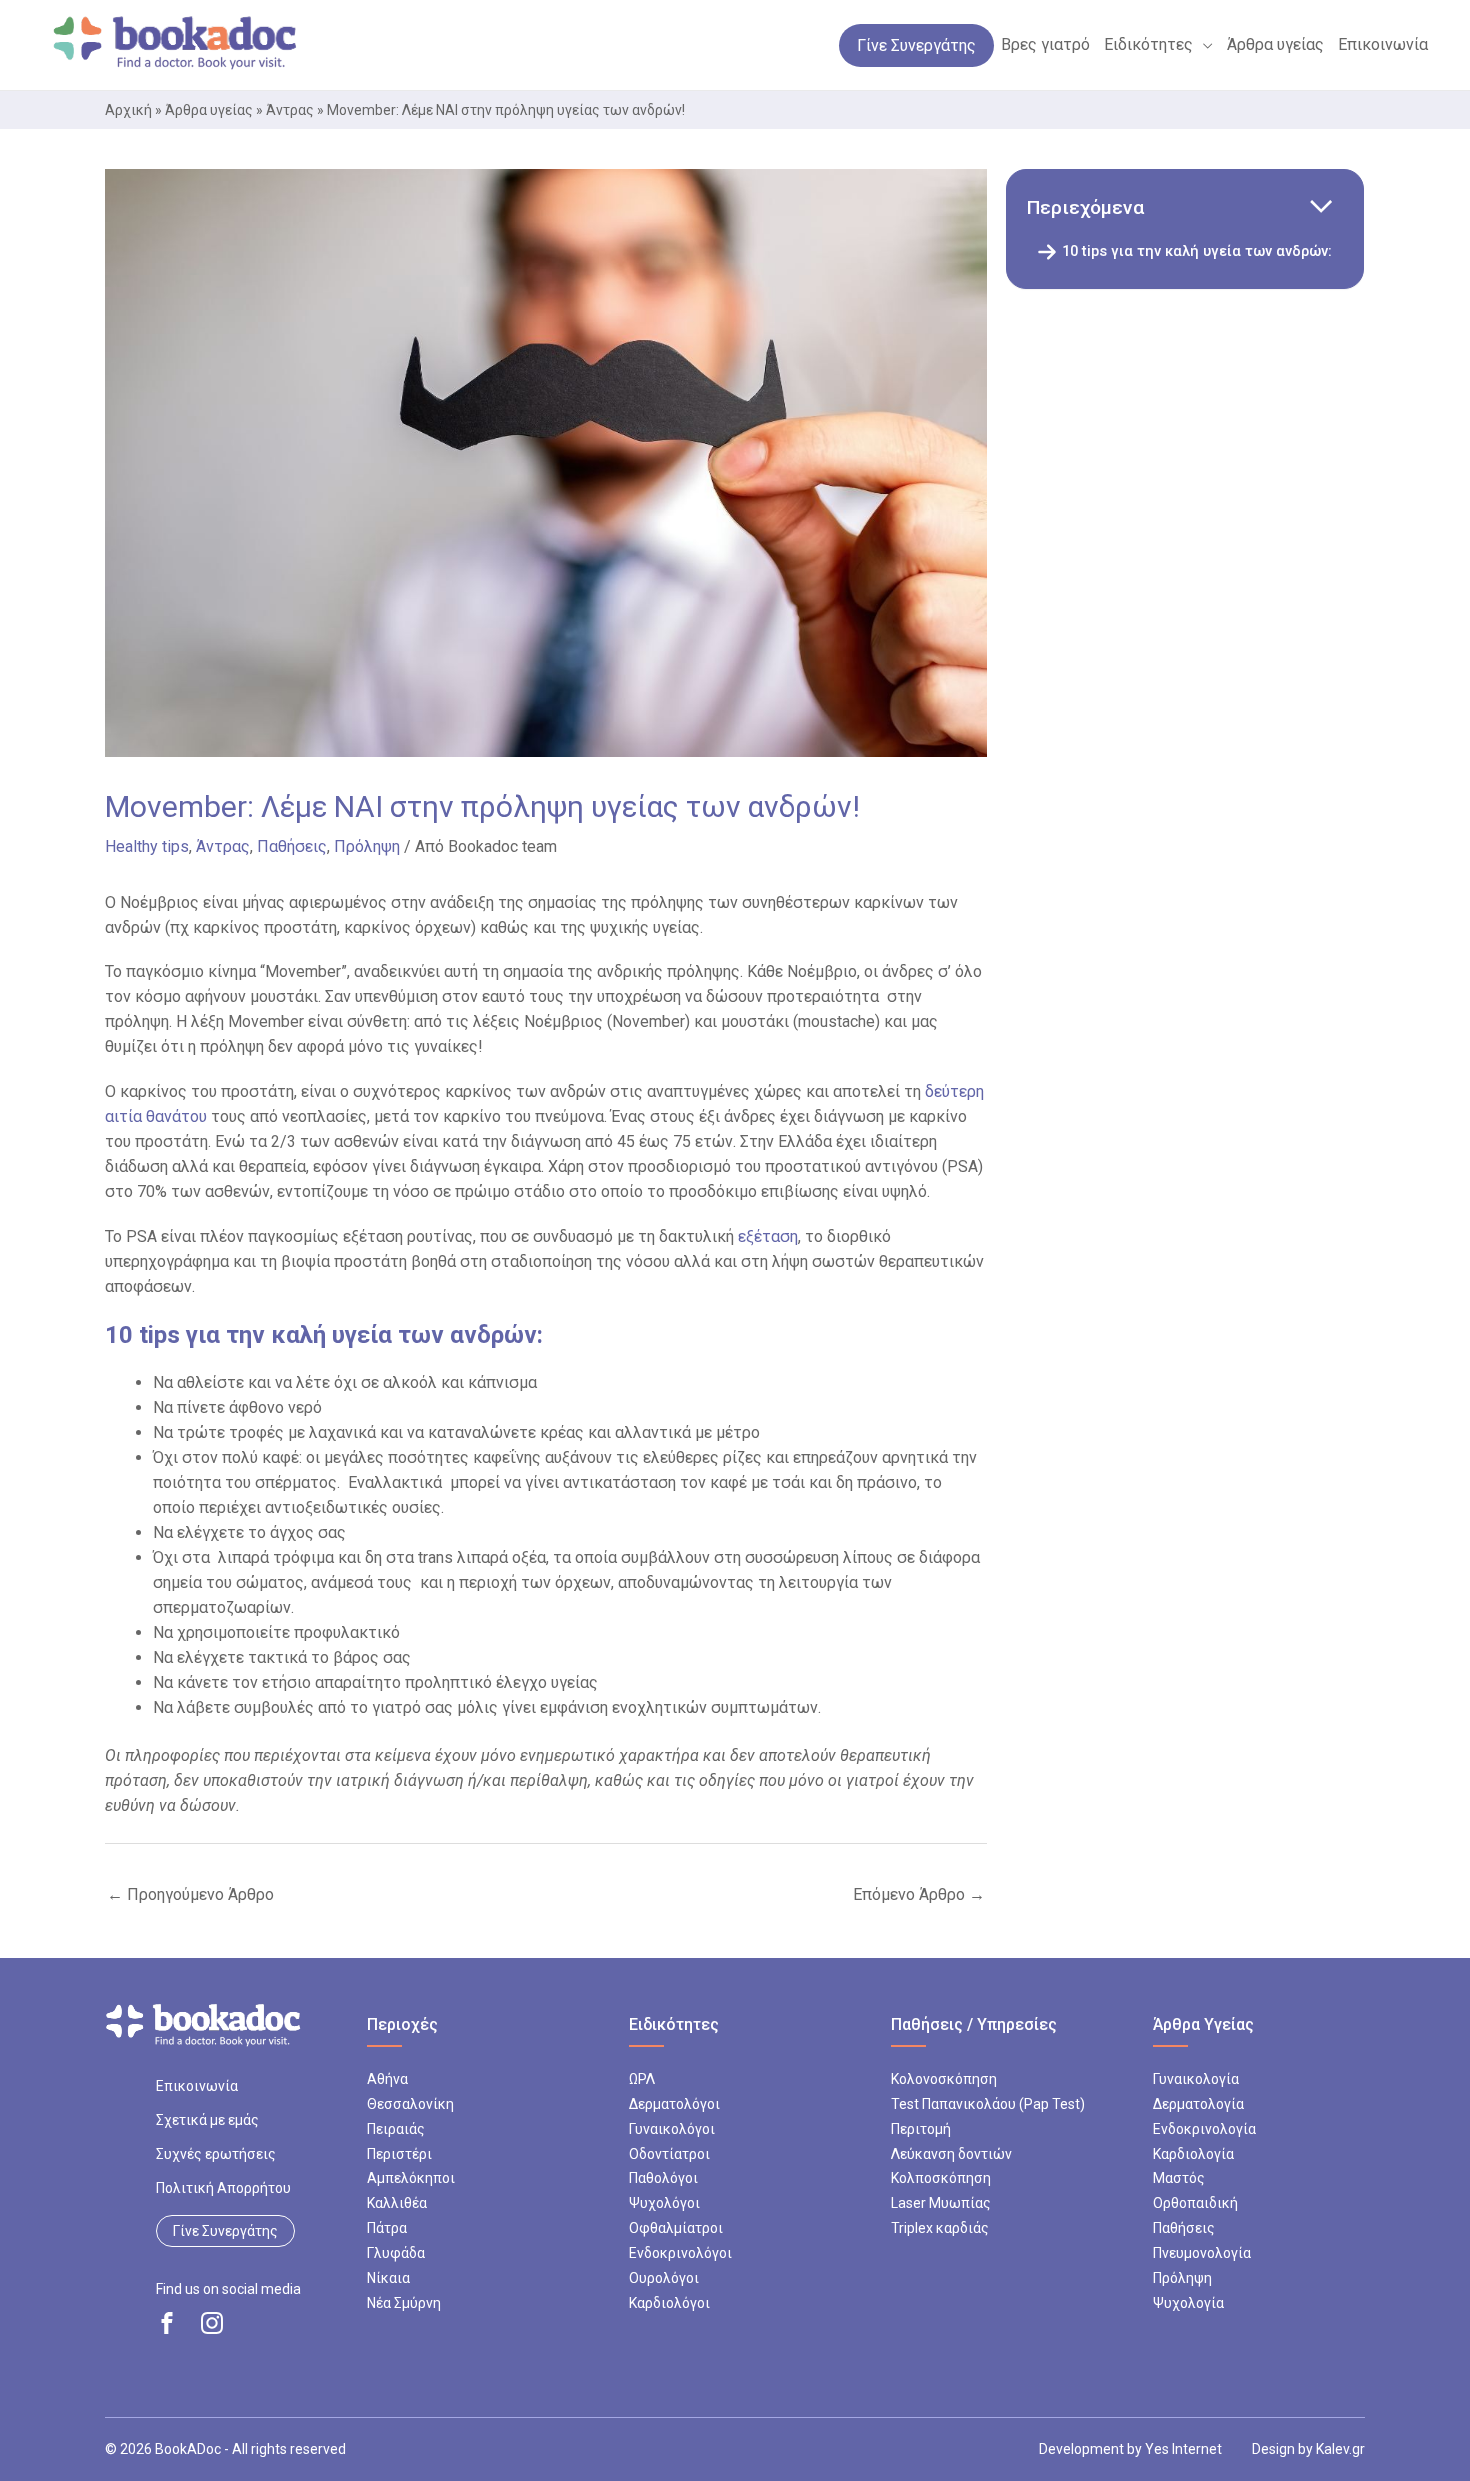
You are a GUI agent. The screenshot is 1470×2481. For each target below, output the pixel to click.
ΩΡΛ (642, 2079)
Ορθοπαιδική (1195, 2203)
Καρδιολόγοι (669, 2303)
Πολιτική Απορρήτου (223, 2188)
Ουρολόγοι (664, 2278)
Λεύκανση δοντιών (951, 2154)
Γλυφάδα (396, 2253)
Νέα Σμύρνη (404, 2303)
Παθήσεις (292, 846)
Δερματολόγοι (674, 2104)
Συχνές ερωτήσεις (216, 2154)
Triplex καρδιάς (940, 2228)
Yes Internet (1183, 2449)
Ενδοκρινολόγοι (680, 2253)
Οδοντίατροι (669, 2154)
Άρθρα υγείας (209, 110)
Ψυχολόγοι (664, 2203)
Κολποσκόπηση (941, 2178)
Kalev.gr (1340, 2449)
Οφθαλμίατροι (676, 2228)
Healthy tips (147, 846)
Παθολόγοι (663, 2178)
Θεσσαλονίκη (410, 2104)
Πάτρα (387, 2228)
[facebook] (167, 2323)
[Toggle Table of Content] (1320, 207)
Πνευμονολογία (1202, 2253)
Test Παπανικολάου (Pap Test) (988, 2104)
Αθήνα (387, 2079)
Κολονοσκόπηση (944, 2079)
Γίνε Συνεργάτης (225, 2231)
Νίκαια (388, 2278)
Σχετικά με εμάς (207, 2120)
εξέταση (768, 1236)
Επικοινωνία (197, 2086)
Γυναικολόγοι (672, 2129)
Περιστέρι (399, 2154)
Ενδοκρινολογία (1204, 2129)
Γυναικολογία (1196, 2079)
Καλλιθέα (397, 2203)
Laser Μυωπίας (941, 2203)
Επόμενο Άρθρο (919, 1894)
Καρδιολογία (1193, 2154)
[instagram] (212, 2323)
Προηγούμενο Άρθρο (190, 1894)
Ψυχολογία (1188, 2303)
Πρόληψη (367, 846)
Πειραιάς (396, 2129)
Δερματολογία (1198, 2104)
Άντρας (290, 110)
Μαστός (1179, 2178)
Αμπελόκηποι (411, 2178)
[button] (1203, 45)
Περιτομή (921, 2129)
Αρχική (128, 110)
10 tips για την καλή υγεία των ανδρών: (1197, 251)
